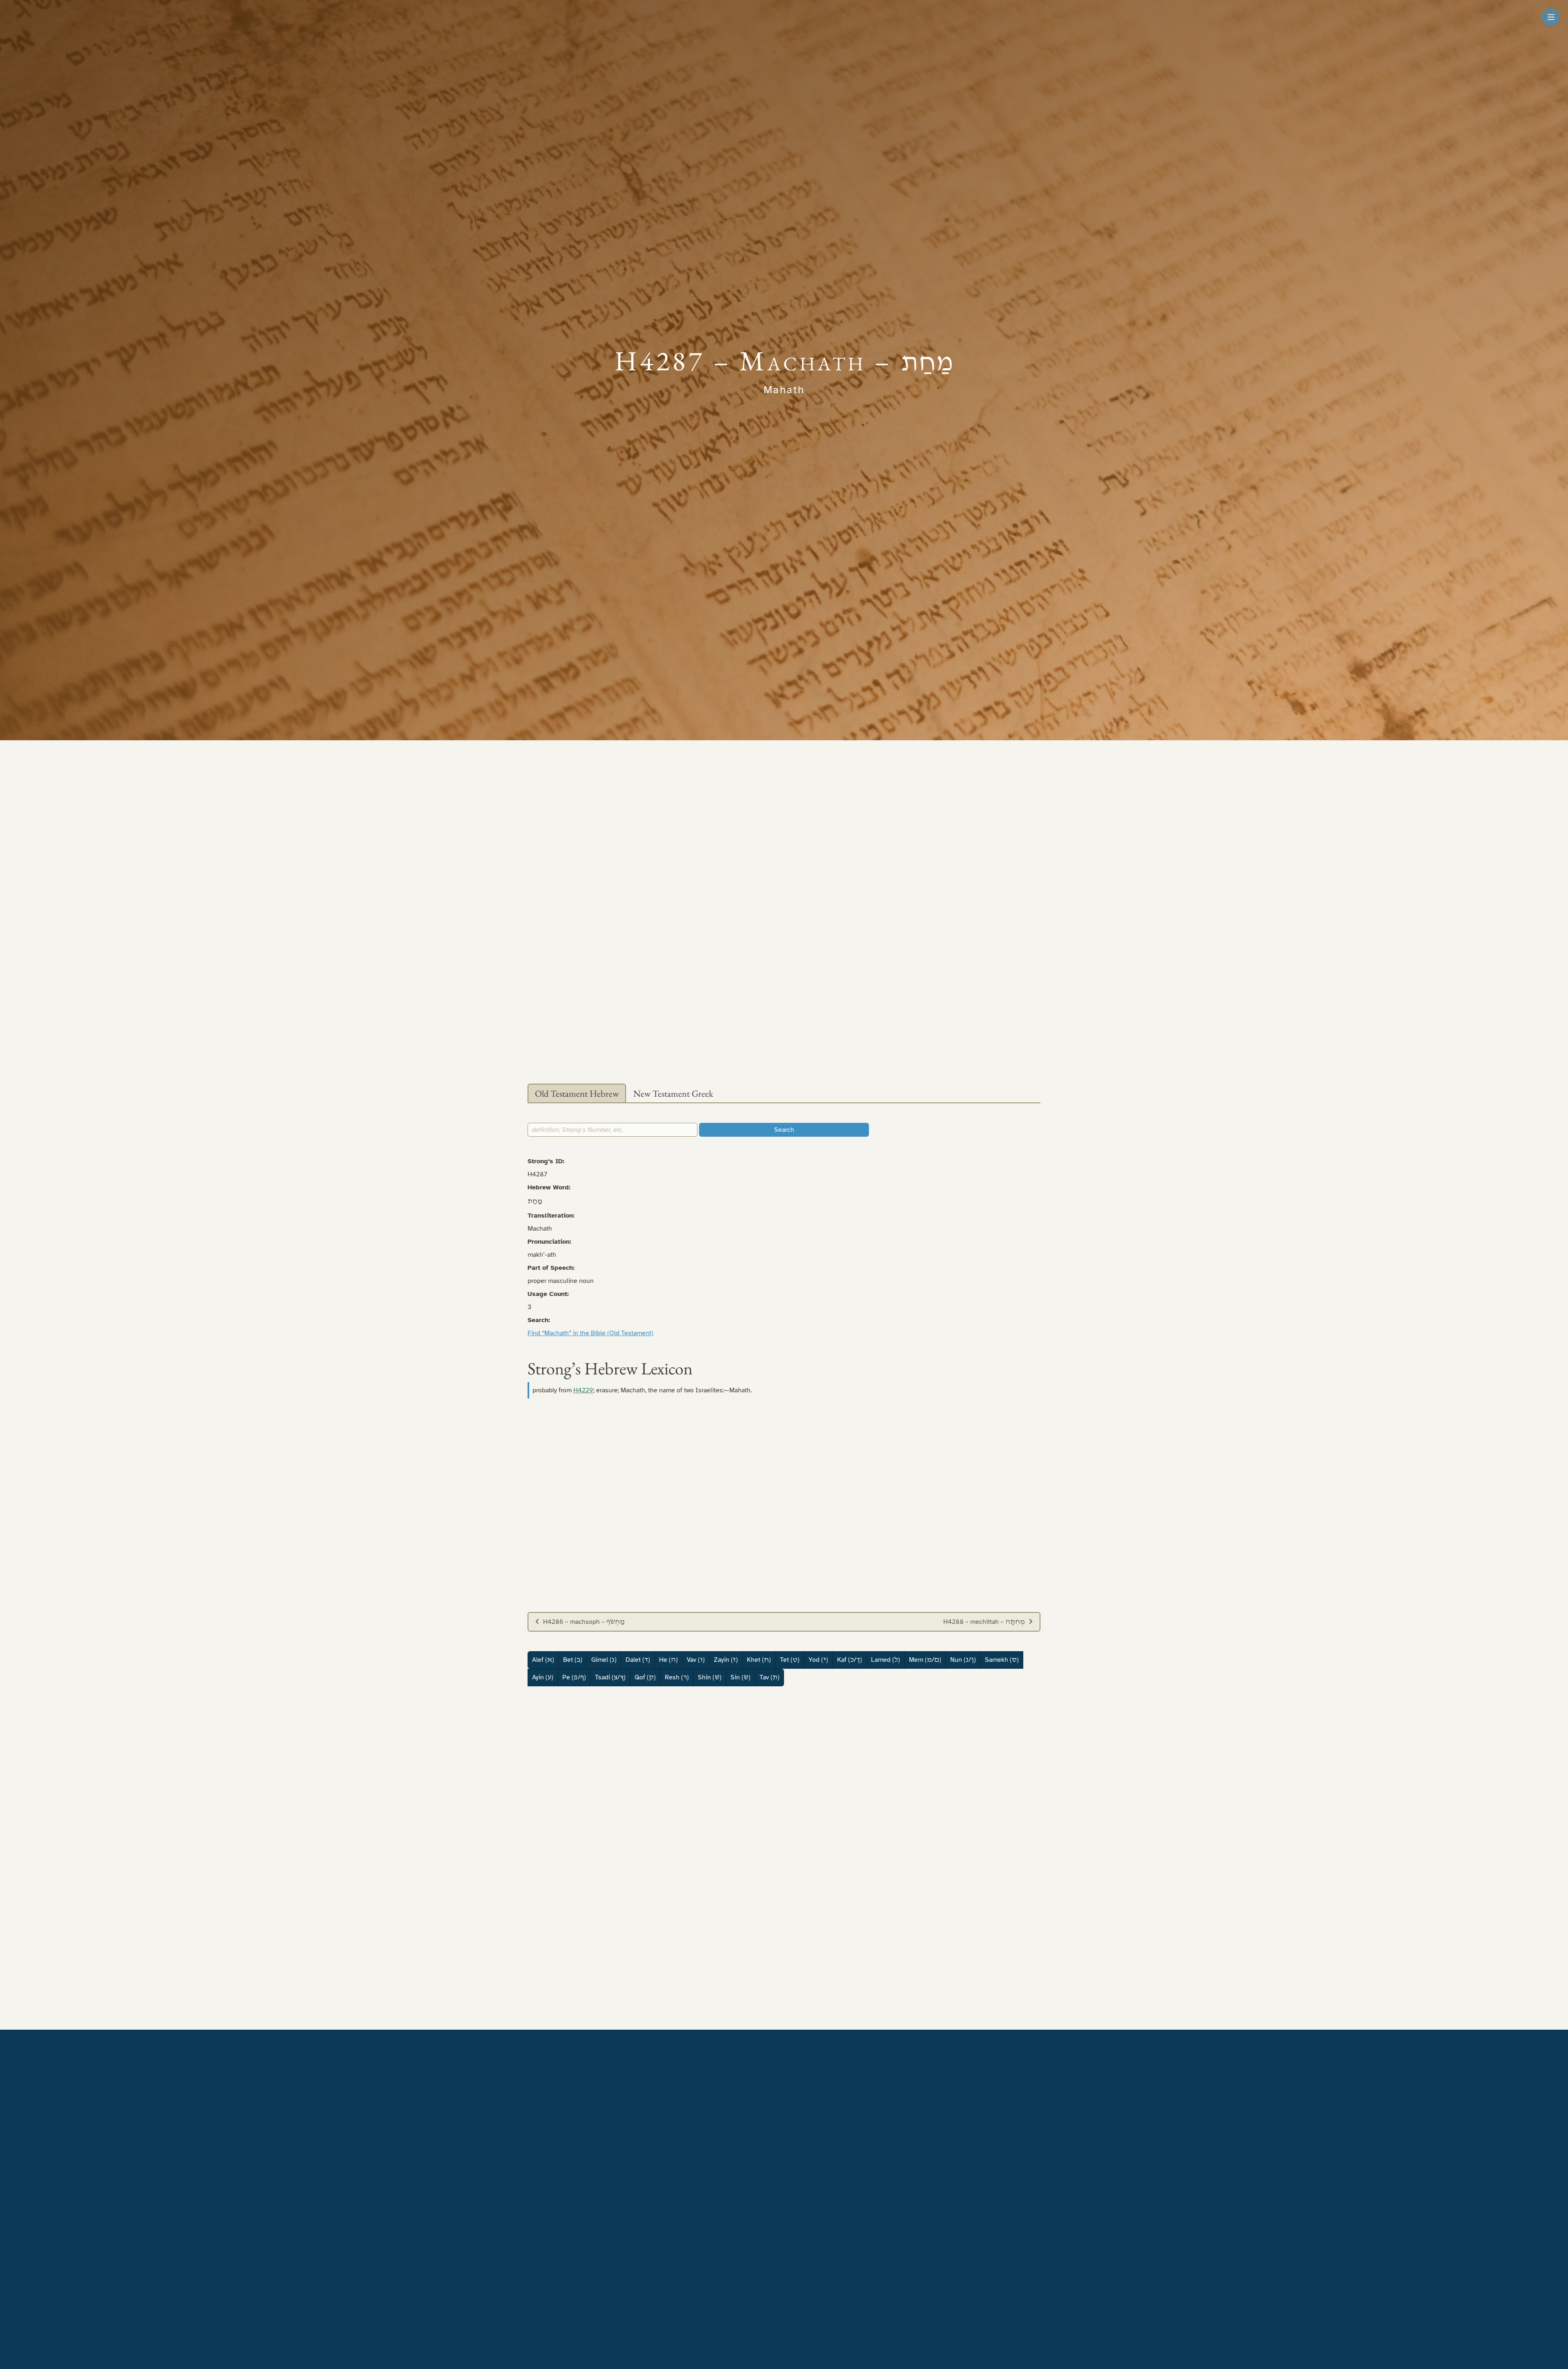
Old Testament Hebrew (577, 1093)
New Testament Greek (673, 1093)
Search (784, 1130)
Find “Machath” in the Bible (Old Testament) (590, 1333)
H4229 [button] (583, 1390)
